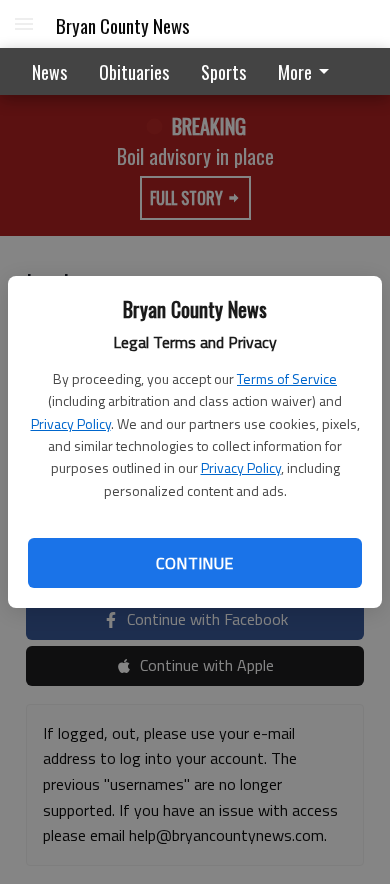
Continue (194, 563)
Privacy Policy (71, 423)
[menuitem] (309, 71)
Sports (223, 72)
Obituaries (134, 72)
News (49, 72)
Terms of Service (287, 378)
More (295, 72)
